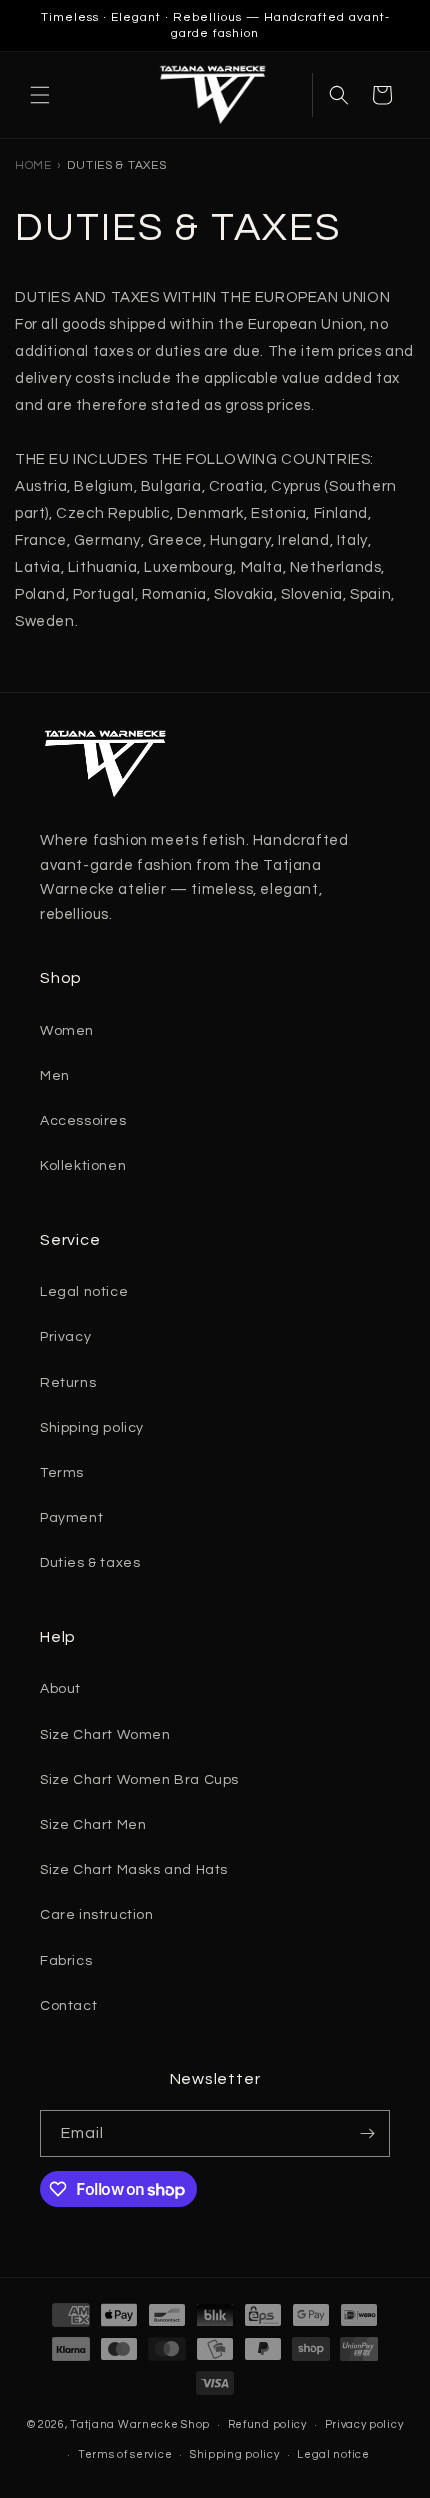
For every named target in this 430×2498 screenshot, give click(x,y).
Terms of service (125, 2454)
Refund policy (267, 2424)
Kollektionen (83, 1166)
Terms (62, 1473)
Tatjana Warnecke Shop (140, 2424)
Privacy (65, 1337)
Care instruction (97, 1915)
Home (33, 165)
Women (67, 1031)
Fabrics (66, 1961)
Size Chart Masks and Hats (134, 1870)
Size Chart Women (105, 1735)
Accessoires (83, 1121)
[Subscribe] (367, 2133)
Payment (71, 1518)
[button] (40, 95)
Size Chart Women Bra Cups (139, 1780)
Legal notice (84, 1292)
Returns (68, 1383)
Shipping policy (92, 1428)
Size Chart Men (93, 1825)
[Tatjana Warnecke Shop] (213, 95)
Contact (68, 2006)
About (60, 1689)
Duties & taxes (90, 1563)
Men (55, 1076)
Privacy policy (364, 2424)
